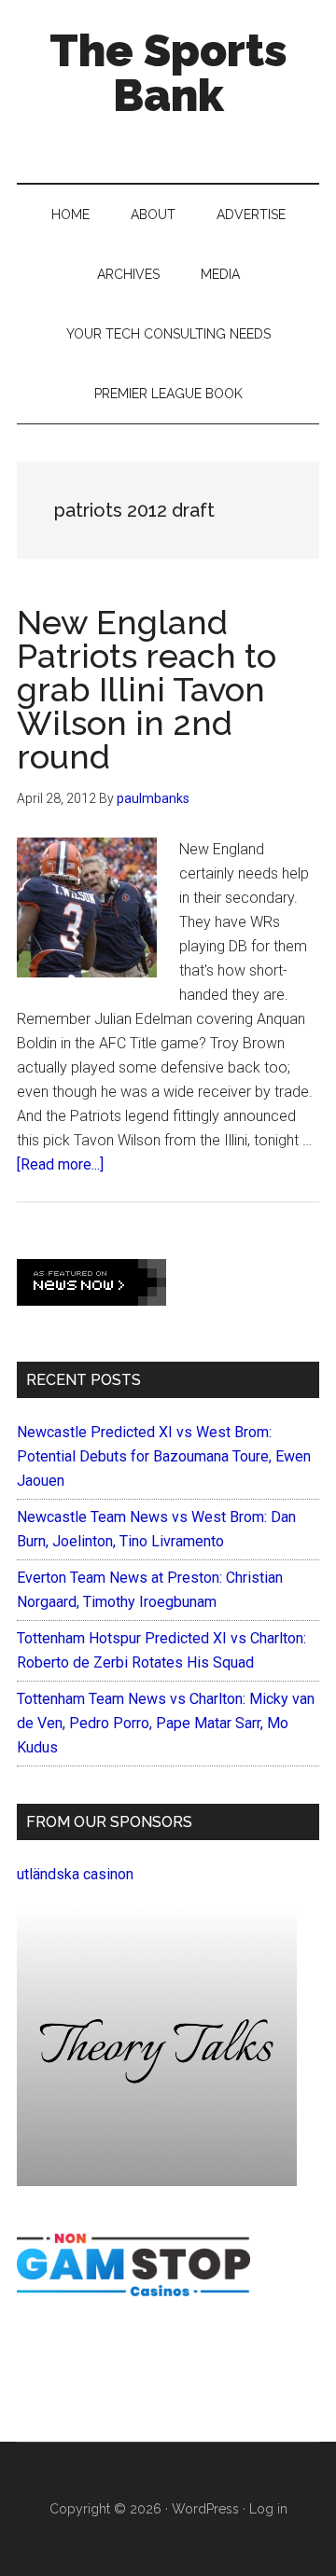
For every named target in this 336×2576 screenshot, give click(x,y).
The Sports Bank (168, 73)
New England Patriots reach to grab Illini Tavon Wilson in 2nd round (147, 689)
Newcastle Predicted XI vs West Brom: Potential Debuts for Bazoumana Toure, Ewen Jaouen (164, 1456)
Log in (268, 2509)
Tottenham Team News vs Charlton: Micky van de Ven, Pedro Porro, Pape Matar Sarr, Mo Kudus (166, 1723)
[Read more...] (60, 1164)
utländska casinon (75, 1874)
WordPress (205, 2509)
